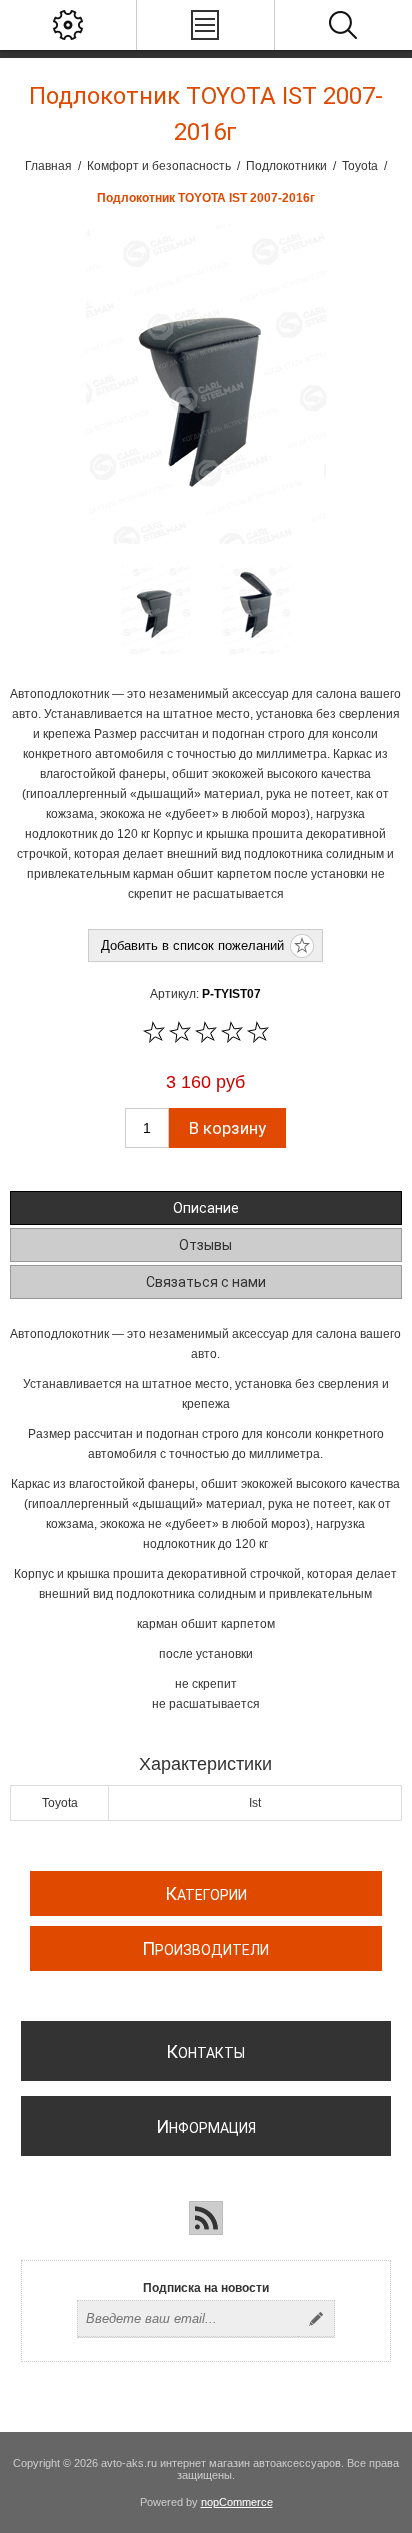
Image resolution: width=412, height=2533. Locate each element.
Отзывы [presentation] (205, 1245)
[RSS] (206, 2218)
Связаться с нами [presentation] (206, 1282)
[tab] (205, 1208)
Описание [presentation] (206, 1208)
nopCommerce (237, 2502)
